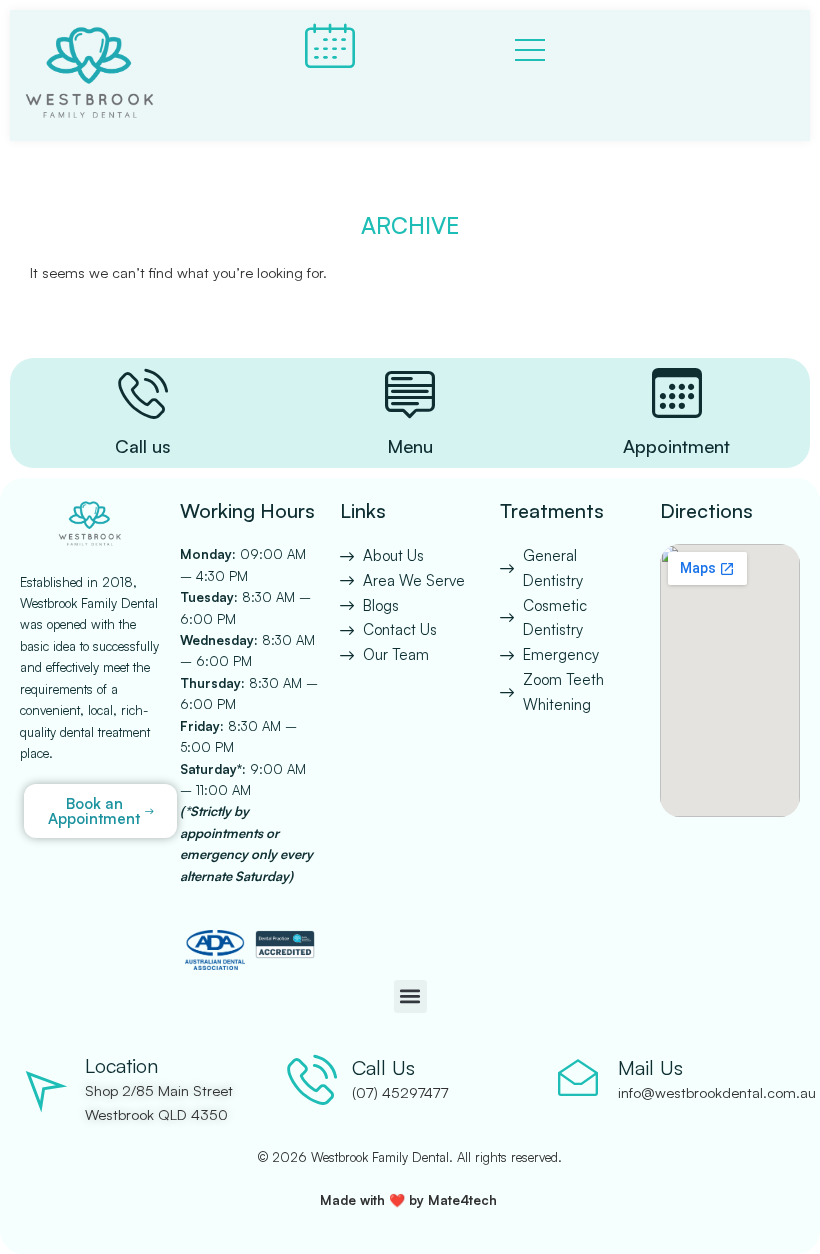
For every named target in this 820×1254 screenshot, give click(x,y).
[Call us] (143, 393)
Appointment (676, 446)
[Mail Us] (578, 1079)
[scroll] (799, 627)
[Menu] (410, 393)
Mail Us (650, 1067)
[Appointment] (677, 393)
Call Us (383, 1067)
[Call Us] (312, 1079)
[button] (410, 996)
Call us (143, 446)
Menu (410, 446)
